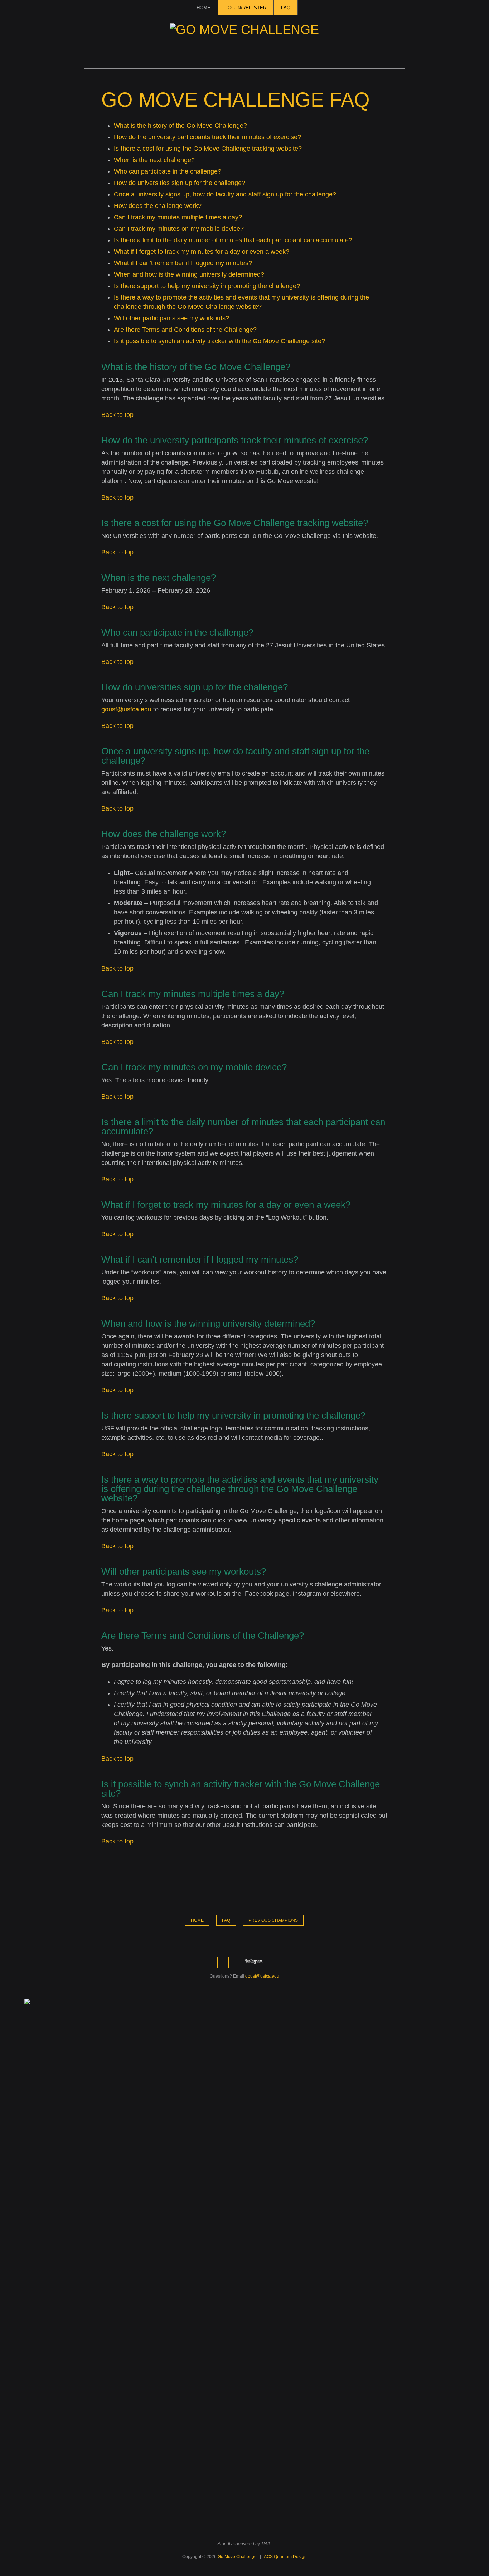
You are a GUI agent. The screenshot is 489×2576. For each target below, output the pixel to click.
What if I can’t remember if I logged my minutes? (183, 263)
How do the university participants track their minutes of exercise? (207, 137)
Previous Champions (273, 1920)
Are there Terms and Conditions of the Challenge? (185, 330)
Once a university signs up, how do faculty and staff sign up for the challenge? (225, 194)
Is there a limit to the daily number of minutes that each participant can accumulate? (233, 240)
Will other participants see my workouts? (171, 318)
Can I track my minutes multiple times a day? (178, 217)
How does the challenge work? (158, 206)
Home (204, 8)
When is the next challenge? (154, 160)
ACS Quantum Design (285, 2557)
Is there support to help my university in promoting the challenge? (207, 286)
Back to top (117, 415)
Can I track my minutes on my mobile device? (179, 229)
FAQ (286, 8)
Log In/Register (246, 8)
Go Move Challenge (237, 2557)
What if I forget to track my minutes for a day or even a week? (202, 252)
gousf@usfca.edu (126, 709)
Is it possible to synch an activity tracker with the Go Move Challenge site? (219, 341)
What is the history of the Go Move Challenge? (180, 126)
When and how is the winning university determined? (189, 274)
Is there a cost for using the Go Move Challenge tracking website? (208, 149)
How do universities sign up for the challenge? (180, 183)
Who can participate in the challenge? (168, 171)
